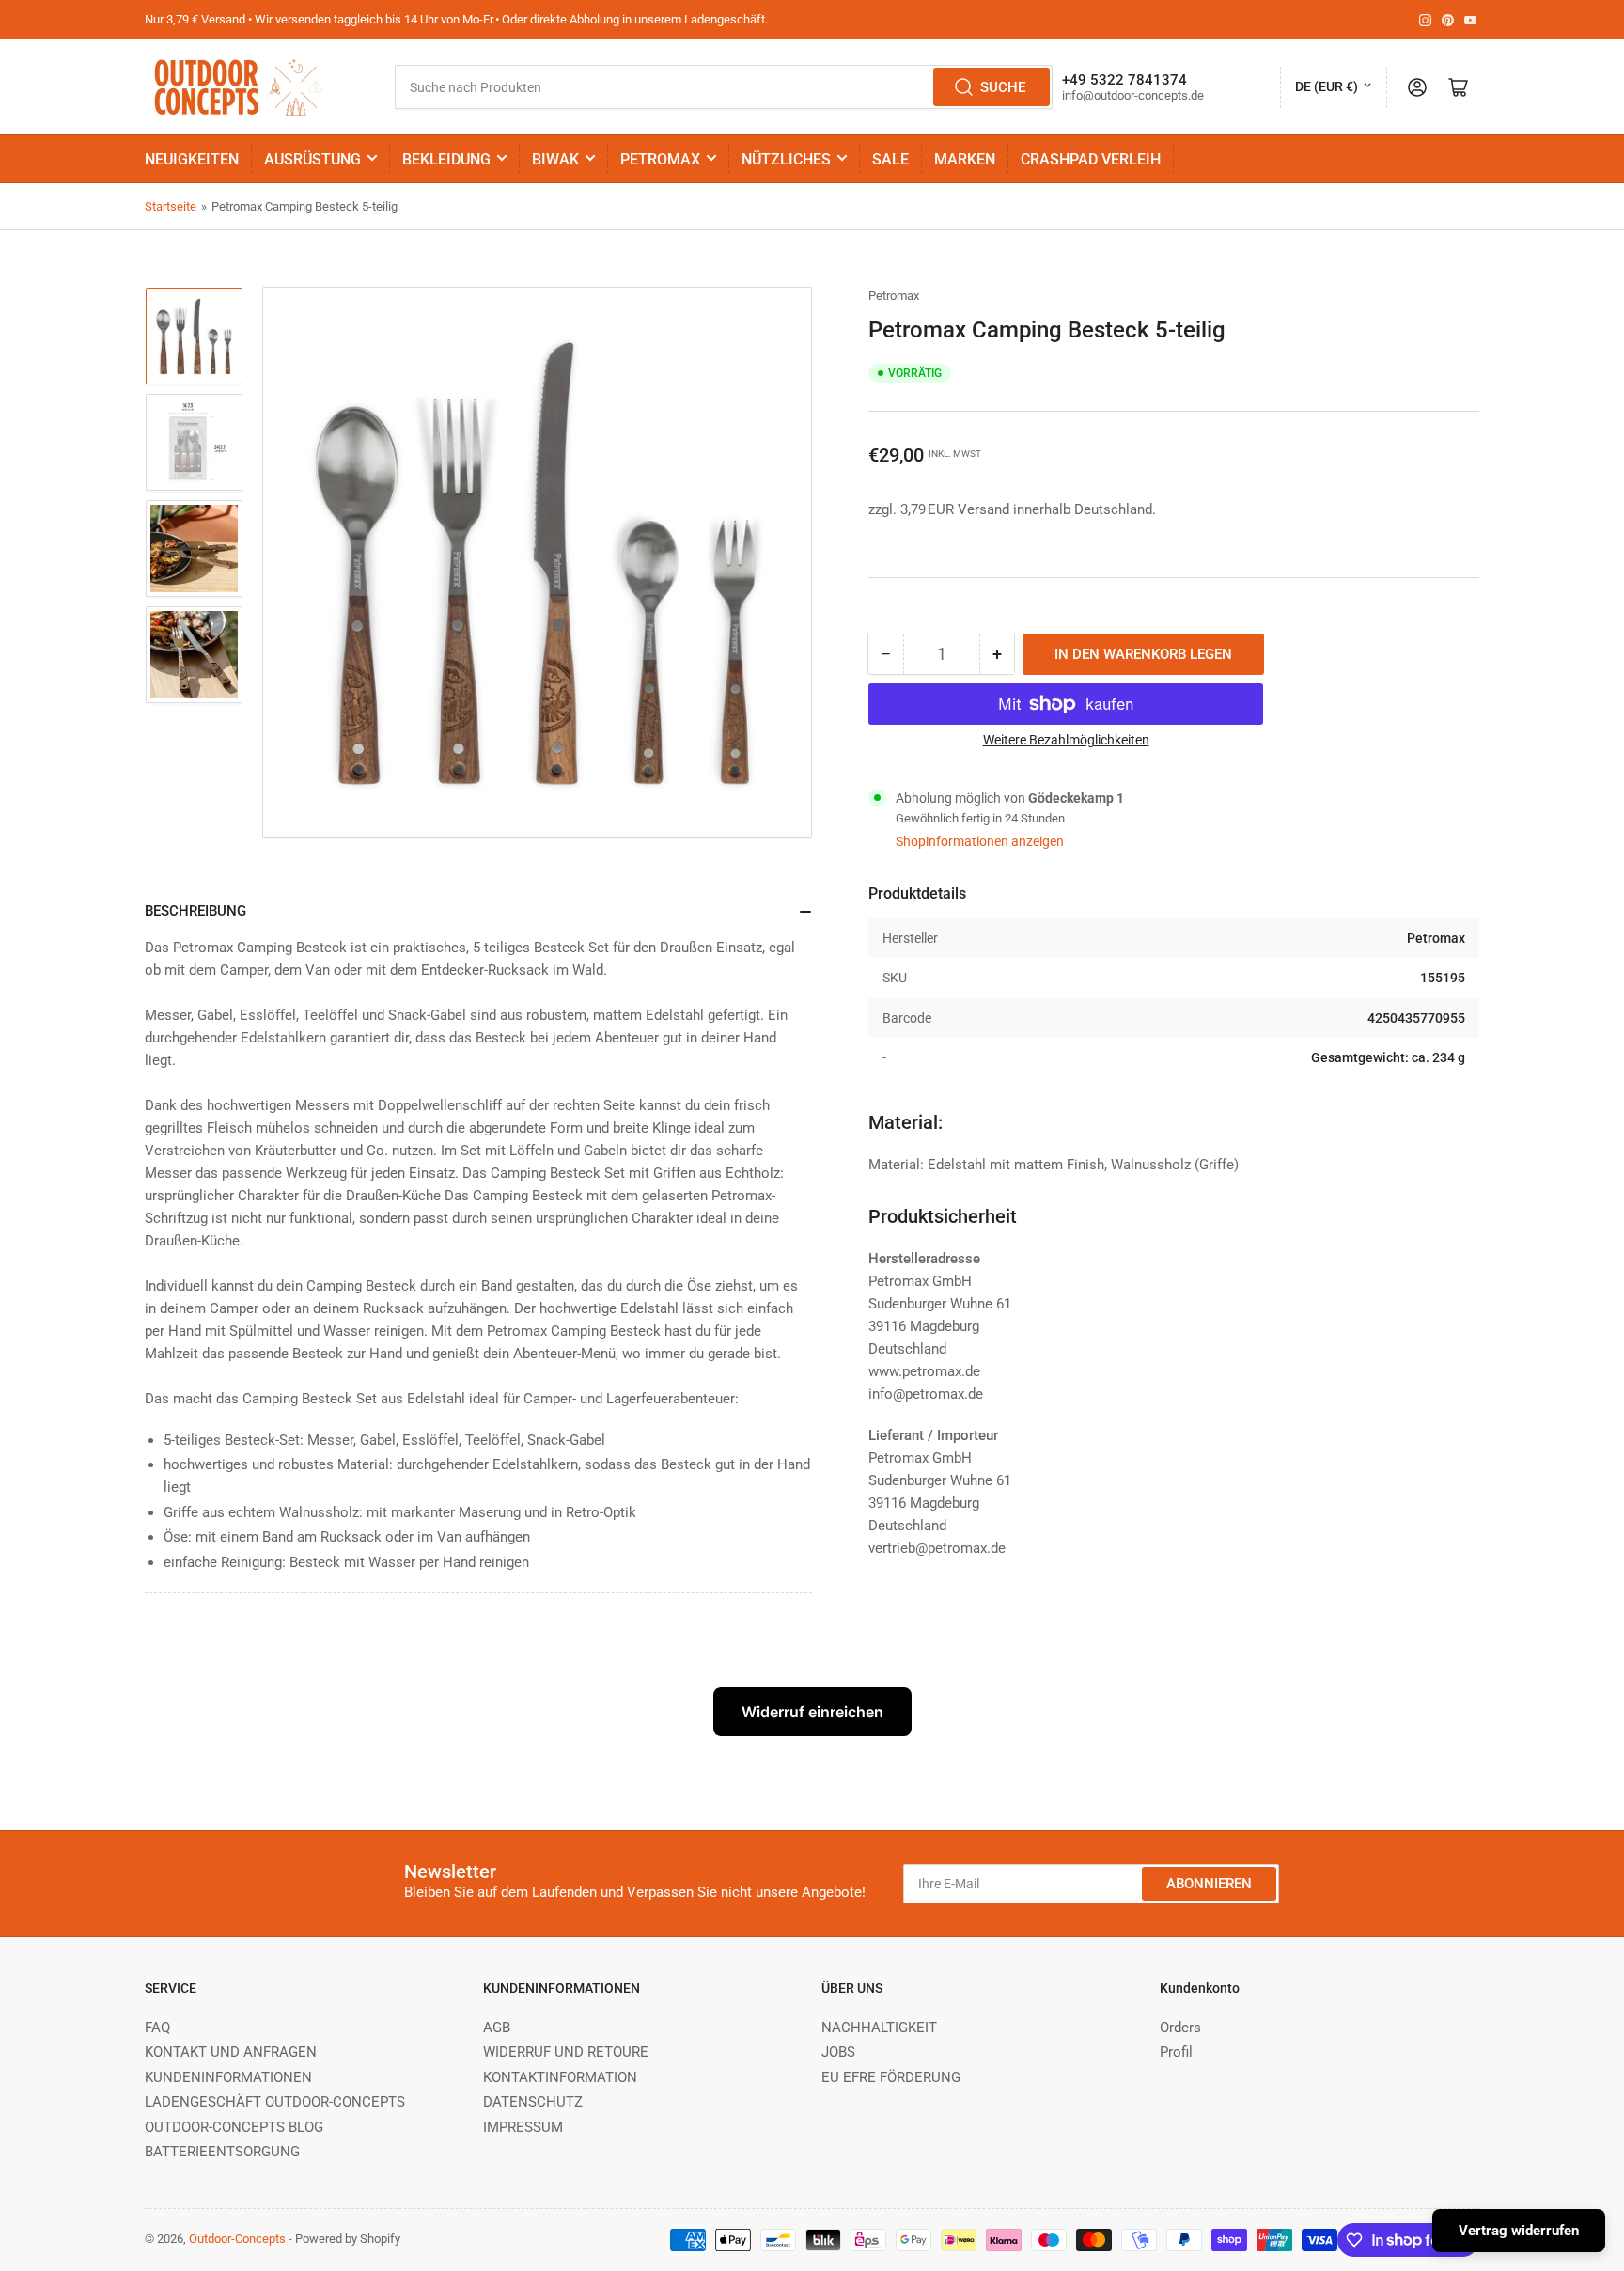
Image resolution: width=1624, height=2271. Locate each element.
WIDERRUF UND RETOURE (566, 2052)
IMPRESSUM (523, 2127)
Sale (890, 159)
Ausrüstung (312, 159)
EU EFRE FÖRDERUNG (891, 2077)
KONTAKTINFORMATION (560, 2077)
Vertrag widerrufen (1519, 2231)
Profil (1176, 2052)
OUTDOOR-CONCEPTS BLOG (234, 2127)
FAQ (157, 2028)
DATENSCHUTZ (533, 2102)
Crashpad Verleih (1091, 159)
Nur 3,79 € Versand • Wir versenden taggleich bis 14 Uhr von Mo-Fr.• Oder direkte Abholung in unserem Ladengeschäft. (456, 19)
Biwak (555, 159)
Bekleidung (446, 159)
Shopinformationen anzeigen (980, 841)
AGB (497, 2028)
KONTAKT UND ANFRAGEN (231, 2052)
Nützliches (786, 159)
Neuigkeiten (192, 159)
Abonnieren (1209, 1884)
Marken (965, 159)
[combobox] (723, 87)
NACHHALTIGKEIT (879, 2028)
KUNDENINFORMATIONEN (228, 2077)
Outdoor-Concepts (237, 2239)
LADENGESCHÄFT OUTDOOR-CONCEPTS (275, 2102)
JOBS (838, 2052)
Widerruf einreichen (812, 1712)
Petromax (660, 159)
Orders (1180, 2028)
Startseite (171, 206)
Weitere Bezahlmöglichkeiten (1066, 740)
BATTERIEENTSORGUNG (222, 2152)
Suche (1003, 87)
